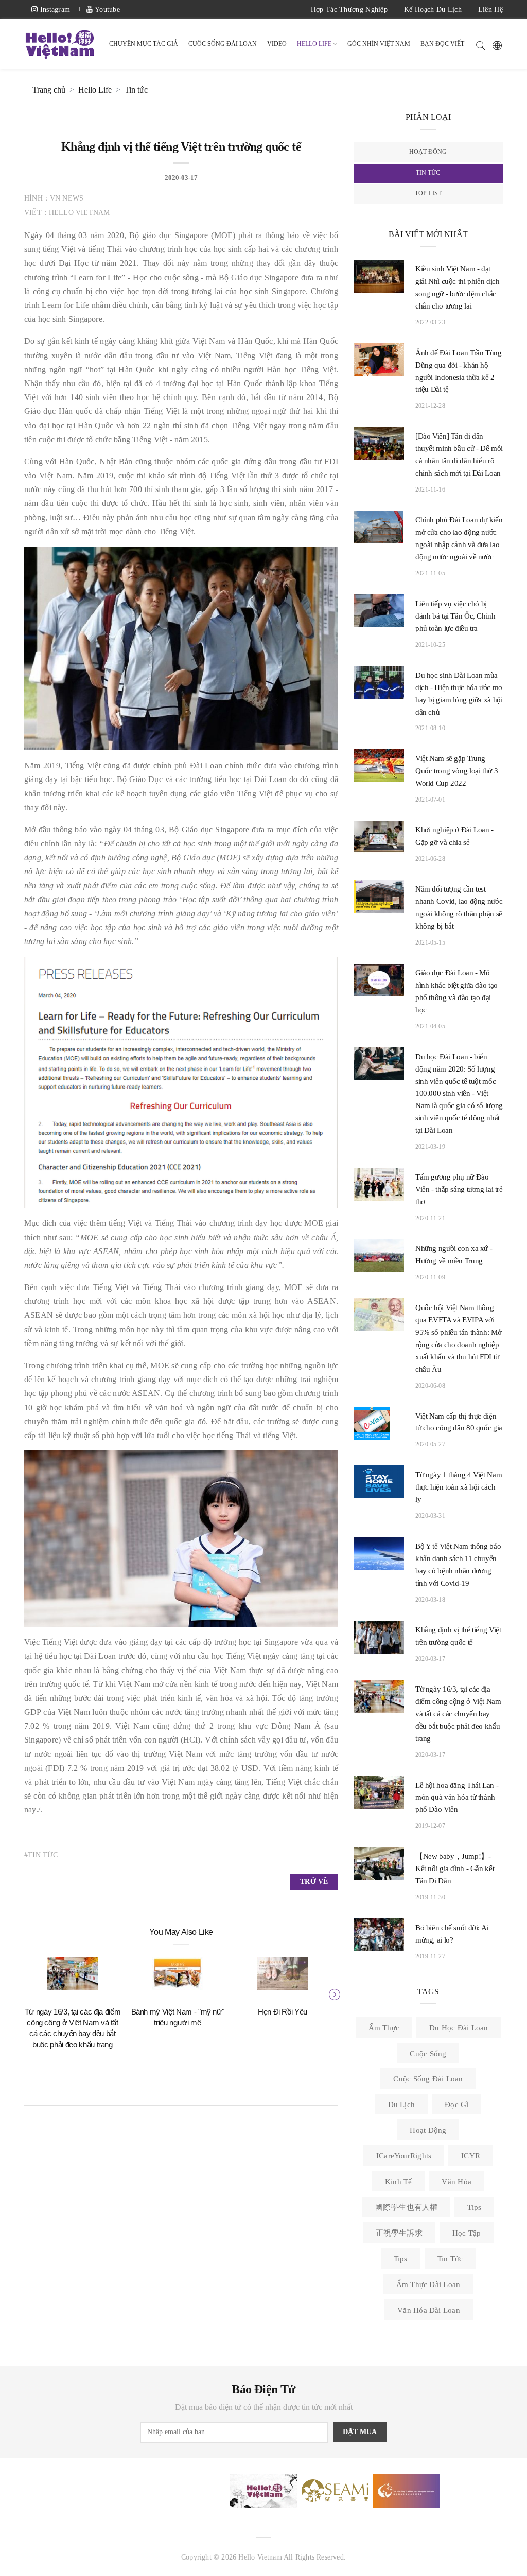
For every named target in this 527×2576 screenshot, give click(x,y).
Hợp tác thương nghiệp (349, 10)
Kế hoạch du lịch (433, 10)
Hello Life (314, 44)
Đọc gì (456, 2105)
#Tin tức (41, 1855)
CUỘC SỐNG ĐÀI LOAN (223, 44)
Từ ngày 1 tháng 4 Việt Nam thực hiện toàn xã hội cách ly (459, 1487)
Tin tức (136, 90)
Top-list (428, 193)
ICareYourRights (404, 2156)
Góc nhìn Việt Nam (379, 44)
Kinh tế (399, 2182)
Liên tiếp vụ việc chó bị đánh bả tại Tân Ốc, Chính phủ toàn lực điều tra (455, 616)
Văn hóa (456, 2182)
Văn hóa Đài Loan (429, 2310)
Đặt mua (360, 2432)
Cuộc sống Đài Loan (428, 2079)
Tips (474, 2207)
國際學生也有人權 (407, 2207)
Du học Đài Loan (459, 2028)
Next (333, 1993)
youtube (107, 10)
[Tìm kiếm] (481, 44)
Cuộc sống (428, 2054)
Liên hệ (490, 10)
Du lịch (402, 2105)
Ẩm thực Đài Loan (428, 2284)
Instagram (54, 10)
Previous (29, 1993)
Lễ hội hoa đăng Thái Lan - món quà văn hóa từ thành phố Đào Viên (457, 1798)
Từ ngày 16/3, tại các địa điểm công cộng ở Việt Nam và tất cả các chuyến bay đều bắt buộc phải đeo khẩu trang (458, 1714)
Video (277, 44)
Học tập (467, 2233)
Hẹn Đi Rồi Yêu (283, 2012)
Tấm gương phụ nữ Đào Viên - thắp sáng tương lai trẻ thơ (459, 1189)
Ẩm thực (384, 2028)
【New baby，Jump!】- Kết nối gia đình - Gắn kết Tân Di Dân (455, 1868)
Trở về (314, 1882)
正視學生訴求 (399, 2233)
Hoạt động (428, 152)
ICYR (471, 2156)
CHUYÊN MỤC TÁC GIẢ (144, 44)
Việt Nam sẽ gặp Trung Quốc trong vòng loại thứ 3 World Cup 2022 (456, 771)
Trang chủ (49, 90)
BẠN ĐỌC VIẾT (442, 44)
